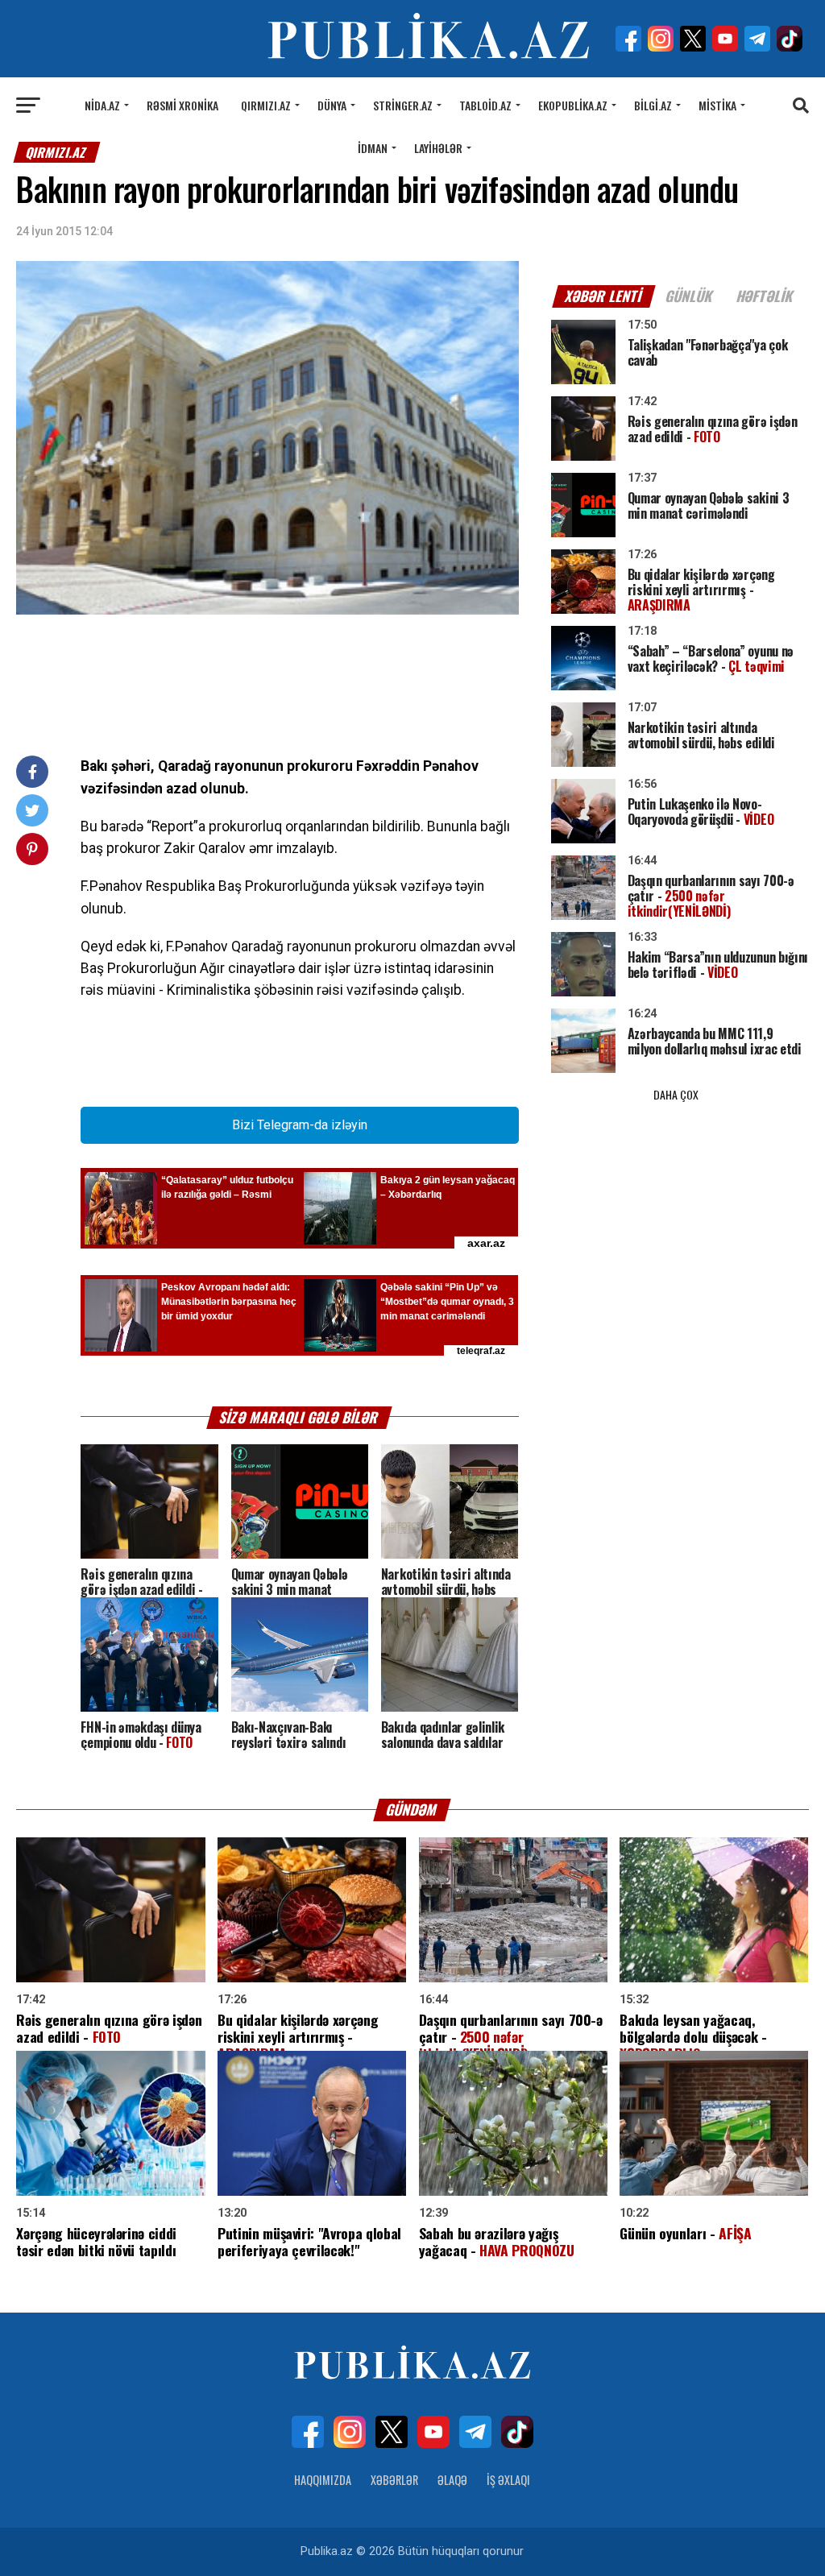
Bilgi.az (653, 105)
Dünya (332, 105)
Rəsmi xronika (182, 105)
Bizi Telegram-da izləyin (300, 1125)
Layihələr (438, 148)
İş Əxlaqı (508, 2480)
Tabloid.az (485, 105)
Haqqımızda (323, 2480)
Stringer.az (403, 105)
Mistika (717, 105)
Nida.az (102, 105)
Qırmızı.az (266, 105)
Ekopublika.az (573, 105)
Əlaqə (452, 2480)
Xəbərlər (394, 2480)
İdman (373, 148)
